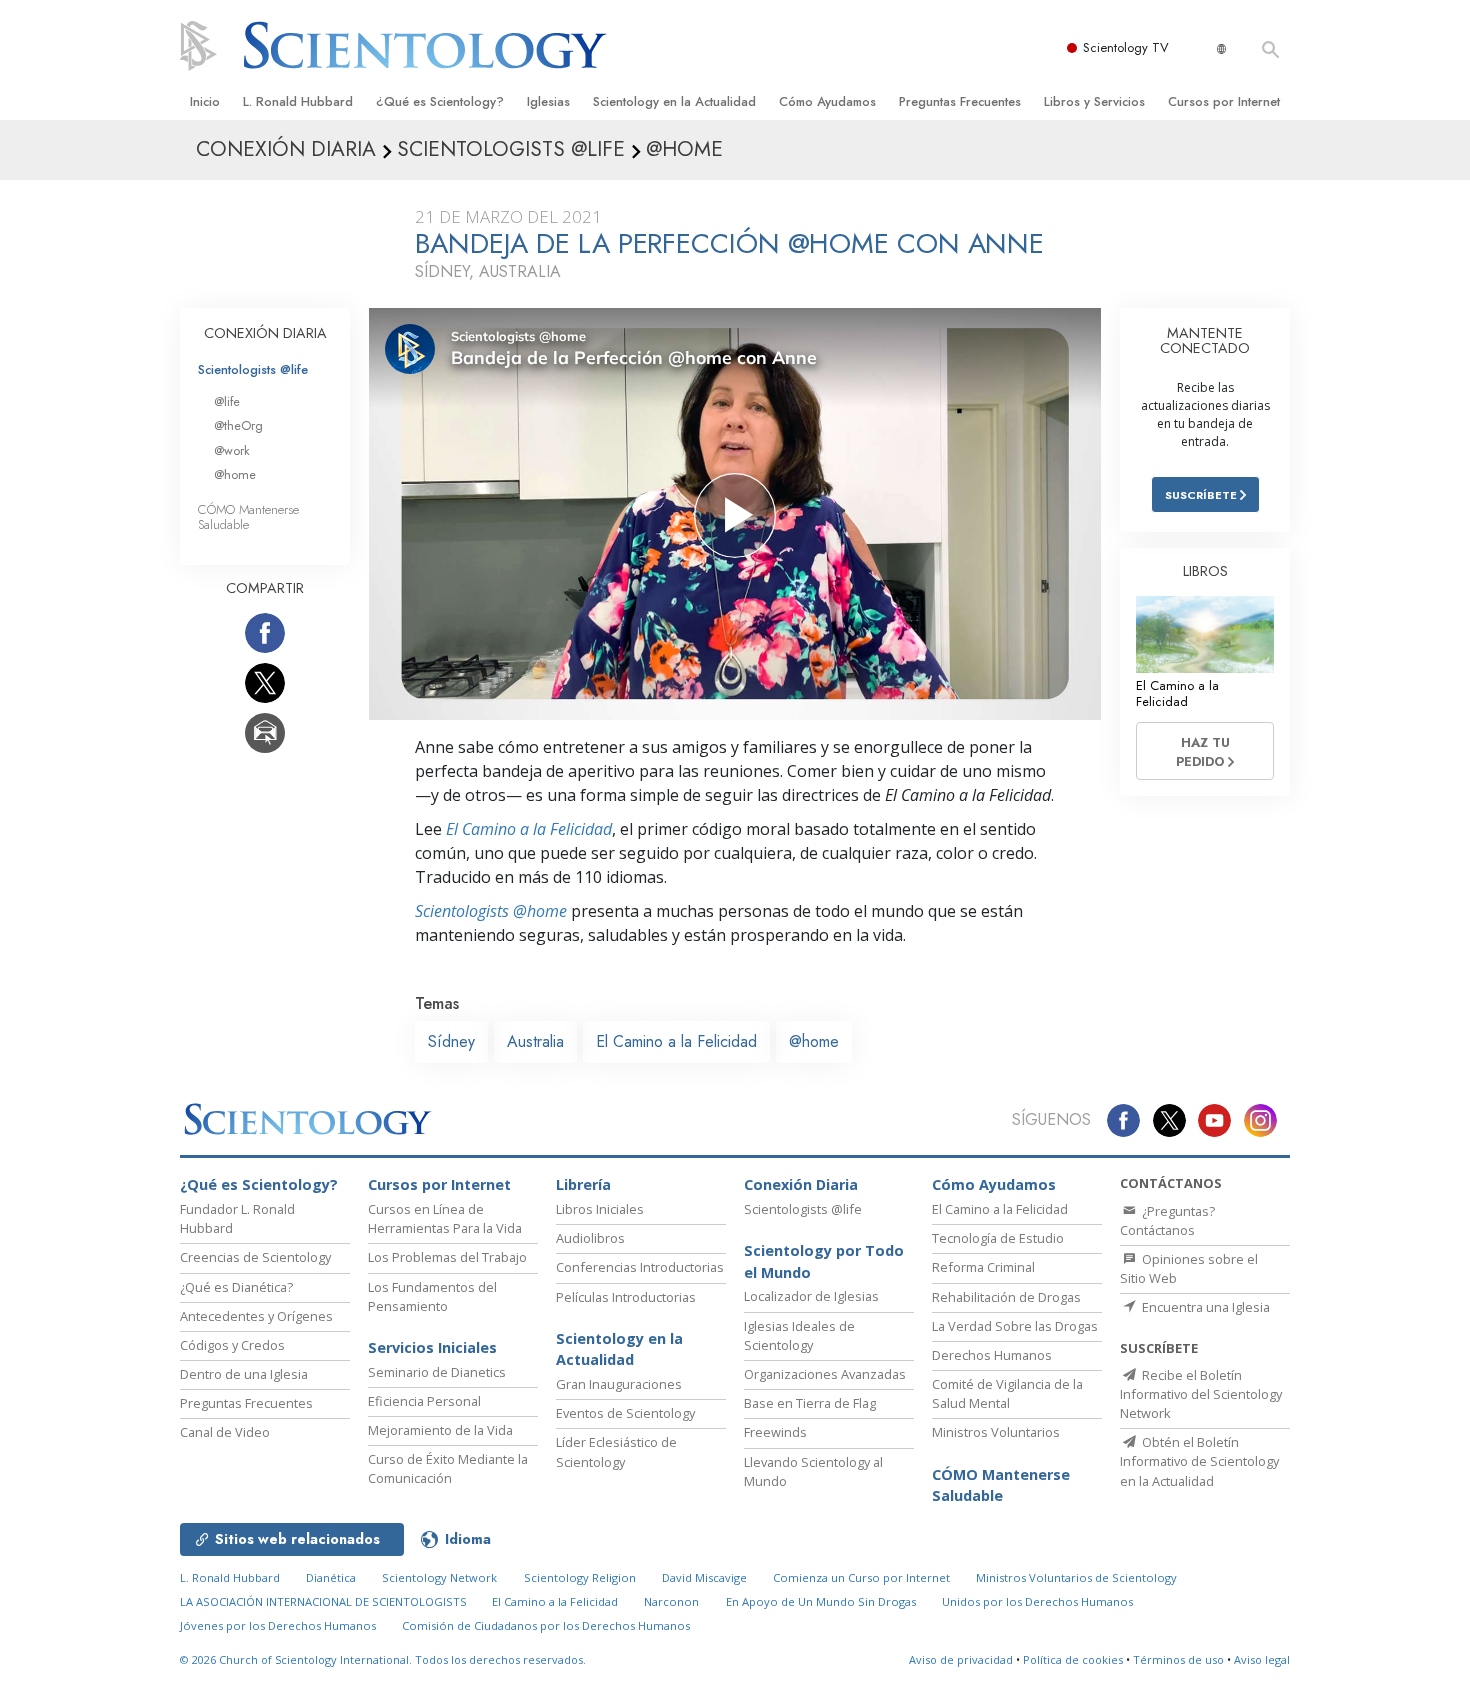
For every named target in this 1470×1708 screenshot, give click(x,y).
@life (227, 401)
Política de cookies (1073, 1659)
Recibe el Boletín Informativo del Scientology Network (1201, 1394)
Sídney (451, 1041)
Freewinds (775, 1432)
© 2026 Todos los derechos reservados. (383, 1659)
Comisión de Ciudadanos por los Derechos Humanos (546, 1625)
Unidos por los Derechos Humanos (1037, 1601)
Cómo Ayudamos (827, 101)
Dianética (331, 1577)
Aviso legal (1262, 1659)
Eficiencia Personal (424, 1401)
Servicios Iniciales (432, 1347)
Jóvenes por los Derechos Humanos (278, 1625)
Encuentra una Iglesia (1204, 1307)
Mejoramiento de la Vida (440, 1430)
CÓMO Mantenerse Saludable (248, 517)
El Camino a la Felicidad (529, 829)
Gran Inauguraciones (619, 1384)
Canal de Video (225, 1432)
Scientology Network (439, 1577)
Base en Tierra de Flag (810, 1403)
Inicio (205, 101)
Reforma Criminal (983, 1267)
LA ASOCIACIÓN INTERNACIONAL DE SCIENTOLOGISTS (325, 1601)
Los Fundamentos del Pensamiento (432, 1296)
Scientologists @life (253, 369)
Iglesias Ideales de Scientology (799, 1335)
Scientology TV (1126, 47)
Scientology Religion (580, 1577)
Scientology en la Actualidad (674, 101)
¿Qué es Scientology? (440, 101)
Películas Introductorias (626, 1297)
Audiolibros (590, 1238)
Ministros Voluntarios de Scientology (1076, 1577)
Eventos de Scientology (625, 1413)
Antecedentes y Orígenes (256, 1316)
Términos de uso (1178, 1659)
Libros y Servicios (1094, 101)
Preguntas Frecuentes (960, 101)
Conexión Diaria (801, 1184)
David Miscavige (704, 1577)
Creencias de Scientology (255, 1257)
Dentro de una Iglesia (244, 1374)
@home (814, 1041)
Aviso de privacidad (961, 1659)
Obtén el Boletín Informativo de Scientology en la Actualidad (1199, 1461)
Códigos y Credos (232, 1345)
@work (232, 450)
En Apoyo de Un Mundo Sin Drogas (821, 1601)
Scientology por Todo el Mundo (824, 1261)
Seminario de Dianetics (437, 1372)
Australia (535, 1041)
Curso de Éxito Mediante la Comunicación (448, 1468)
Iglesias (548, 101)
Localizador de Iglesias (811, 1296)
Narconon (671, 1601)
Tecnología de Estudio (998, 1238)
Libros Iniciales (600, 1209)
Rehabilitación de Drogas (1006, 1297)
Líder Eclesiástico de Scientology (616, 1451)
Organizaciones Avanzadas (825, 1374)
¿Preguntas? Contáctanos (1167, 1220)
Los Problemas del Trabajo (447, 1257)
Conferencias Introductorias (640, 1267)
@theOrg (238, 425)
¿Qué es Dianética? (236, 1287)
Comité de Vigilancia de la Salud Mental (1007, 1393)
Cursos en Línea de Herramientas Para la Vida (445, 1218)
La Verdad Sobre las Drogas (1015, 1326)
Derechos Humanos (992, 1355)
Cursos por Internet (1224, 101)
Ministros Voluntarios (996, 1432)
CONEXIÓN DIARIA (265, 333)
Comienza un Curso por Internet (861, 1577)
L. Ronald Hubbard (298, 101)
